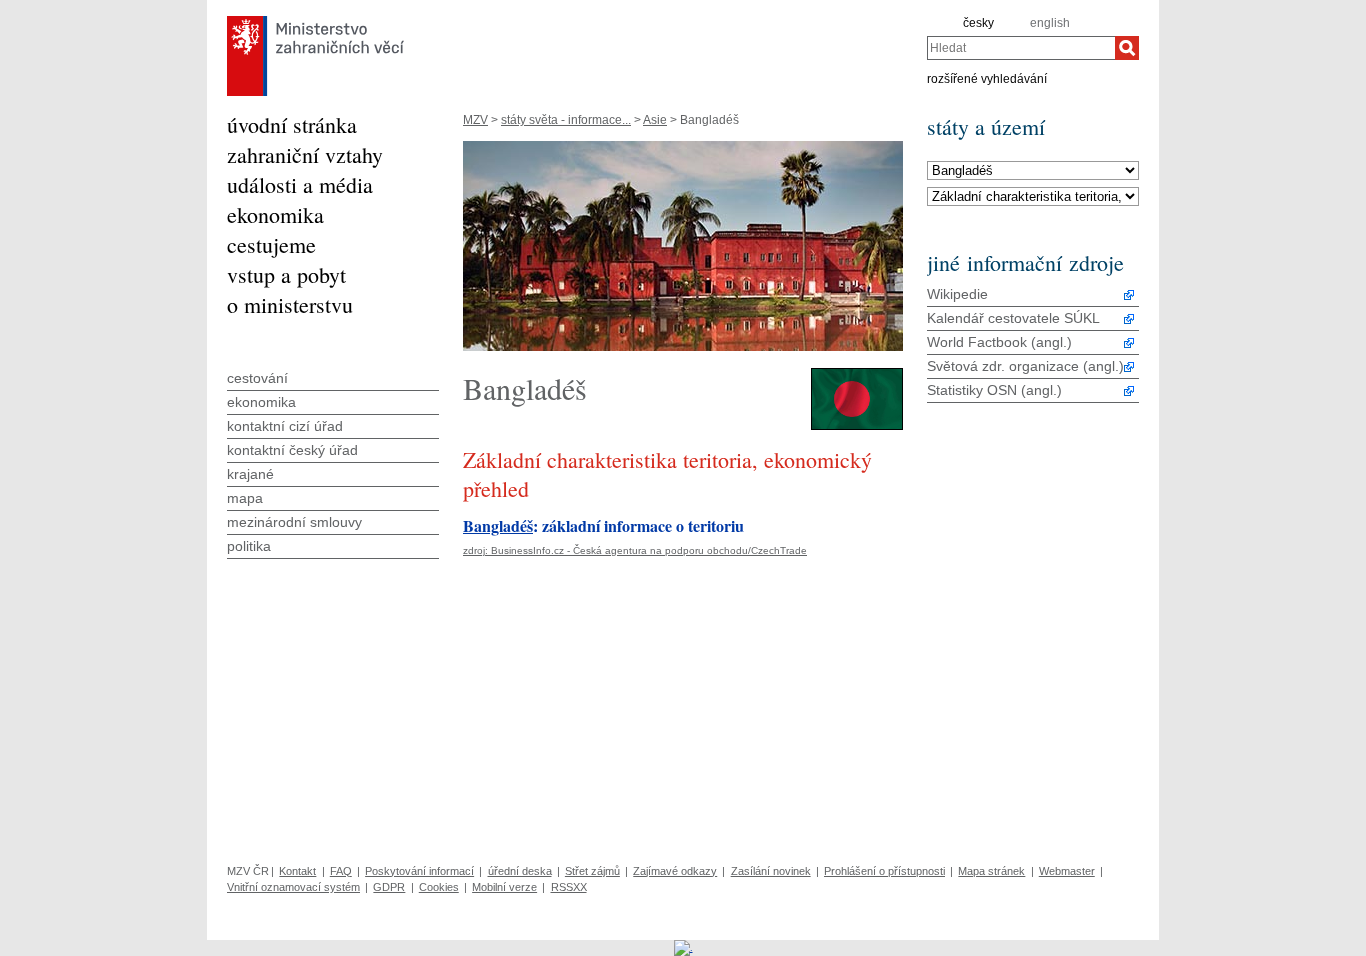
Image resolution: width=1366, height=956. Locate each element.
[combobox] (1021, 48)
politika (249, 546)
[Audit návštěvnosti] (683, 947)
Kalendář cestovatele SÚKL (1013, 318)
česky (978, 23)
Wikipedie (957, 294)
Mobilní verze (504, 887)
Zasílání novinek (771, 871)
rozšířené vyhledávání (987, 78)
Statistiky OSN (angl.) (994, 390)
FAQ (341, 871)
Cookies (439, 887)
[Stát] (1033, 171)
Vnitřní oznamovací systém (293, 887)
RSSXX (569, 887)
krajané (250, 474)
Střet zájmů (592, 871)
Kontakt (297, 871)
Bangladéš (498, 525)
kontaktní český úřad (292, 450)
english (1050, 23)
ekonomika (275, 214)
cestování (257, 378)
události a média (300, 184)
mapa (245, 498)
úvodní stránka (292, 124)
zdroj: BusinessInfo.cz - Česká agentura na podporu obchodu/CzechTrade (635, 550)
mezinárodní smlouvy (294, 522)
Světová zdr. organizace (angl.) (1025, 366)
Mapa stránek (991, 871)
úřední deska (520, 871)
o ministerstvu (290, 304)
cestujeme (271, 244)
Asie (655, 120)
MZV (475, 120)
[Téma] (1033, 197)
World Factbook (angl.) (999, 342)
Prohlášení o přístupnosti (884, 871)
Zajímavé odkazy (675, 871)
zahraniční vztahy (305, 154)
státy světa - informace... (566, 120)
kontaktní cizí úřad (285, 426)
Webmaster (1067, 871)
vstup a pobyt (286, 274)
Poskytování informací (419, 871)
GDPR (389, 887)
